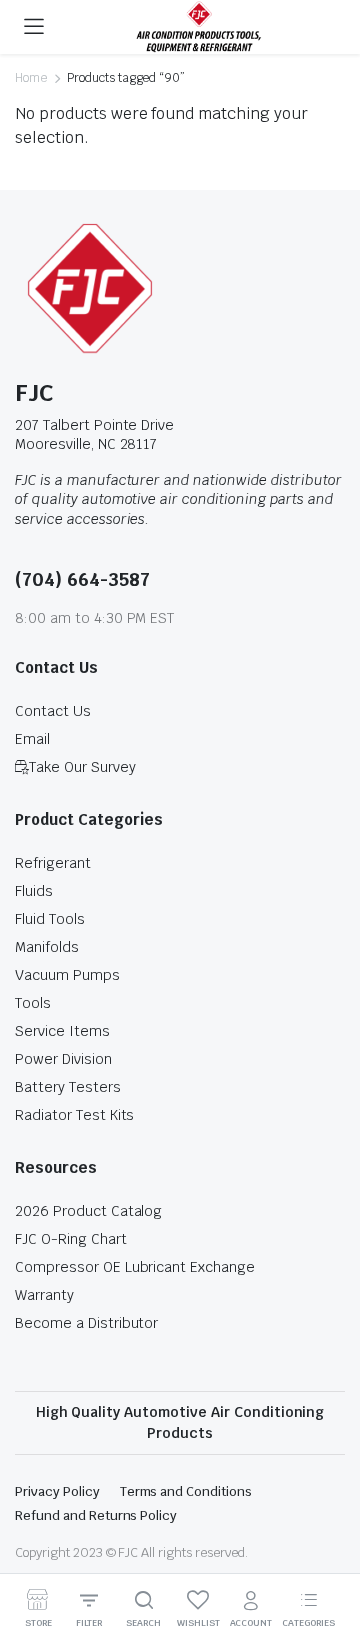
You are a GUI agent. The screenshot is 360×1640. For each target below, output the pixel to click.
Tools (33, 1003)
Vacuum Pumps (67, 975)
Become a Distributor (86, 1323)
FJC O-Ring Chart (71, 1239)
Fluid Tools (50, 919)
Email (32, 739)
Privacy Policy (57, 1491)
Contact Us (53, 711)
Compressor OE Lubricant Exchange (135, 1267)
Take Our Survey (82, 767)
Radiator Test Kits (74, 1115)
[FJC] (199, 27)
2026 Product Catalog (88, 1211)
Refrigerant (53, 863)
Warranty (44, 1295)
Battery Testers (68, 1087)
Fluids (34, 891)
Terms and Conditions (186, 1491)
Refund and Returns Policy (96, 1515)
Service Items (62, 1031)
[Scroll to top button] (328, 1550)
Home (31, 78)
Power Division (63, 1059)
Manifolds (47, 947)
